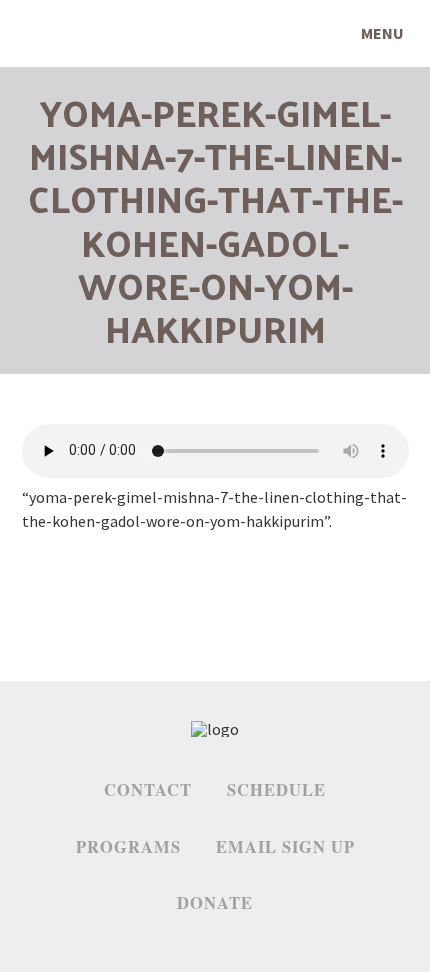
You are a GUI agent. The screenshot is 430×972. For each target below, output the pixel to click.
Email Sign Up (285, 847)
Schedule (276, 790)
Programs (128, 847)
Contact (148, 790)
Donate (215, 903)
